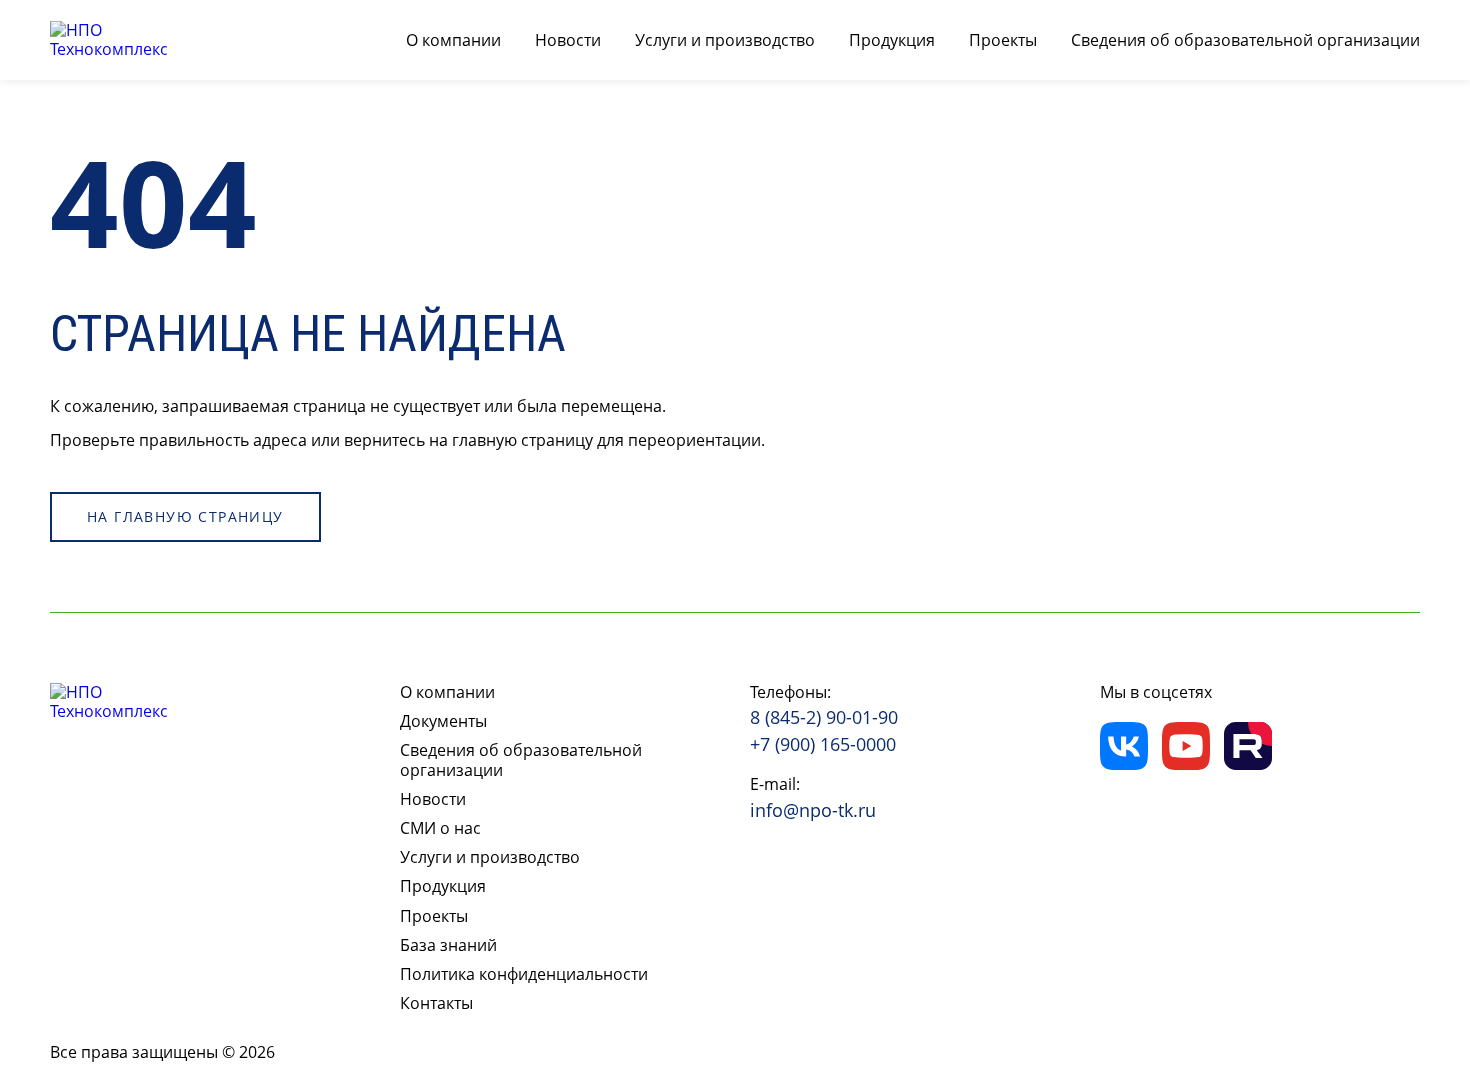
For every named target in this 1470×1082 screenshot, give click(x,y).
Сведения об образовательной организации (1245, 40)
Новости (568, 40)
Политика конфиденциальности (524, 974)
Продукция (892, 40)
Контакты (436, 1003)
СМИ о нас (440, 828)
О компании (453, 40)
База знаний (448, 945)
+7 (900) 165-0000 (823, 745)
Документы (443, 721)
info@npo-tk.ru (813, 811)
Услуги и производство (725, 40)
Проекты (1003, 40)
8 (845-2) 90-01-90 (824, 718)
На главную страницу (185, 516)
